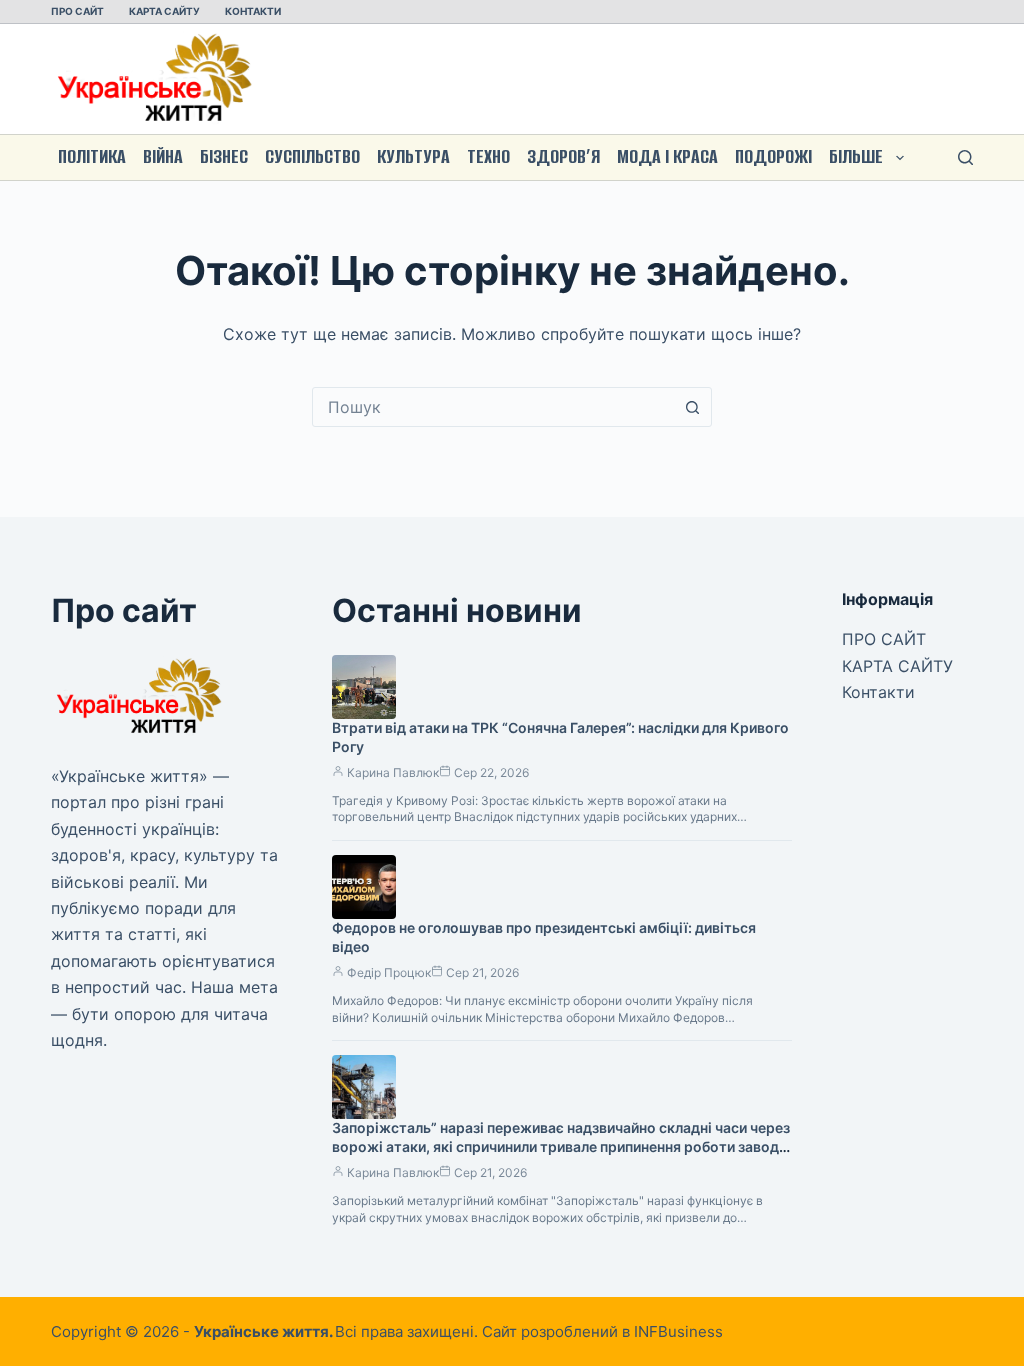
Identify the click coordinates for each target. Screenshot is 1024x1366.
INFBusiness (678, 1331)
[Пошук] (965, 157)
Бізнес (224, 156)
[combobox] (493, 407)
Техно (488, 156)
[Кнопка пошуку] (692, 407)
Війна (163, 156)
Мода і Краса (667, 156)
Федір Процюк (389, 972)
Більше (856, 156)
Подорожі (773, 156)
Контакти (253, 11)
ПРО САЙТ (77, 11)
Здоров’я (563, 156)
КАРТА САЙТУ (164, 11)
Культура (413, 156)
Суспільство (312, 156)
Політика (92, 156)
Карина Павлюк (393, 772)
